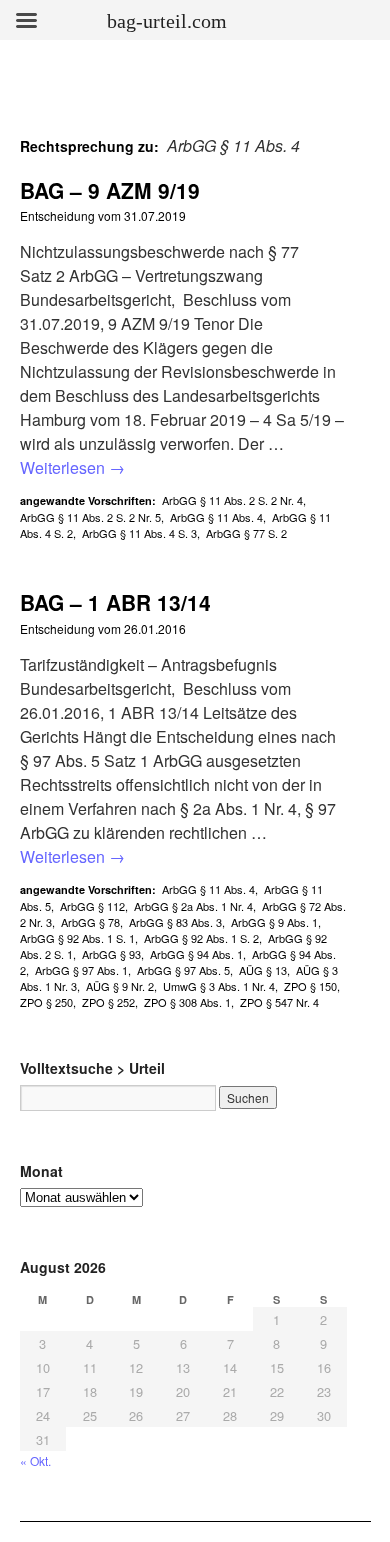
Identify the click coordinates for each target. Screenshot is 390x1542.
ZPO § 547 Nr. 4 (279, 1002)
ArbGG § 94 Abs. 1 (196, 954)
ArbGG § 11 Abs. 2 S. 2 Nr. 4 (232, 500)
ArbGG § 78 (90, 922)
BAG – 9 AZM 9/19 (110, 190)
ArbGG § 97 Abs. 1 (81, 970)
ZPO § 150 (310, 986)
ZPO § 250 (46, 1002)
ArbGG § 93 (111, 954)
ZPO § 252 (108, 1002)
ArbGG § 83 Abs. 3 (175, 922)
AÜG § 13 (263, 970)
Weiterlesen (72, 467)
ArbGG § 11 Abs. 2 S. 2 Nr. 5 (90, 517)
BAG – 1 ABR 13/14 (115, 602)
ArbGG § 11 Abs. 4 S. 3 (139, 533)
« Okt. (35, 1460)
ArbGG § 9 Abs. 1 (274, 922)
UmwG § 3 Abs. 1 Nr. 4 (219, 986)
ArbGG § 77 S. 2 (246, 533)
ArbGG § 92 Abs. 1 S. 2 (201, 938)
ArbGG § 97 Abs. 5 (183, 970)
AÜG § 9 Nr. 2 (120, 986)
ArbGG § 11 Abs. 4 (216, 517)
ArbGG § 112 (92, 906)
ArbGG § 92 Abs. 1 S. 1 (77, 938)
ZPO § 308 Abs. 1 (187, 1002)
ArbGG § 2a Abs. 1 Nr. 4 (193, 906)
